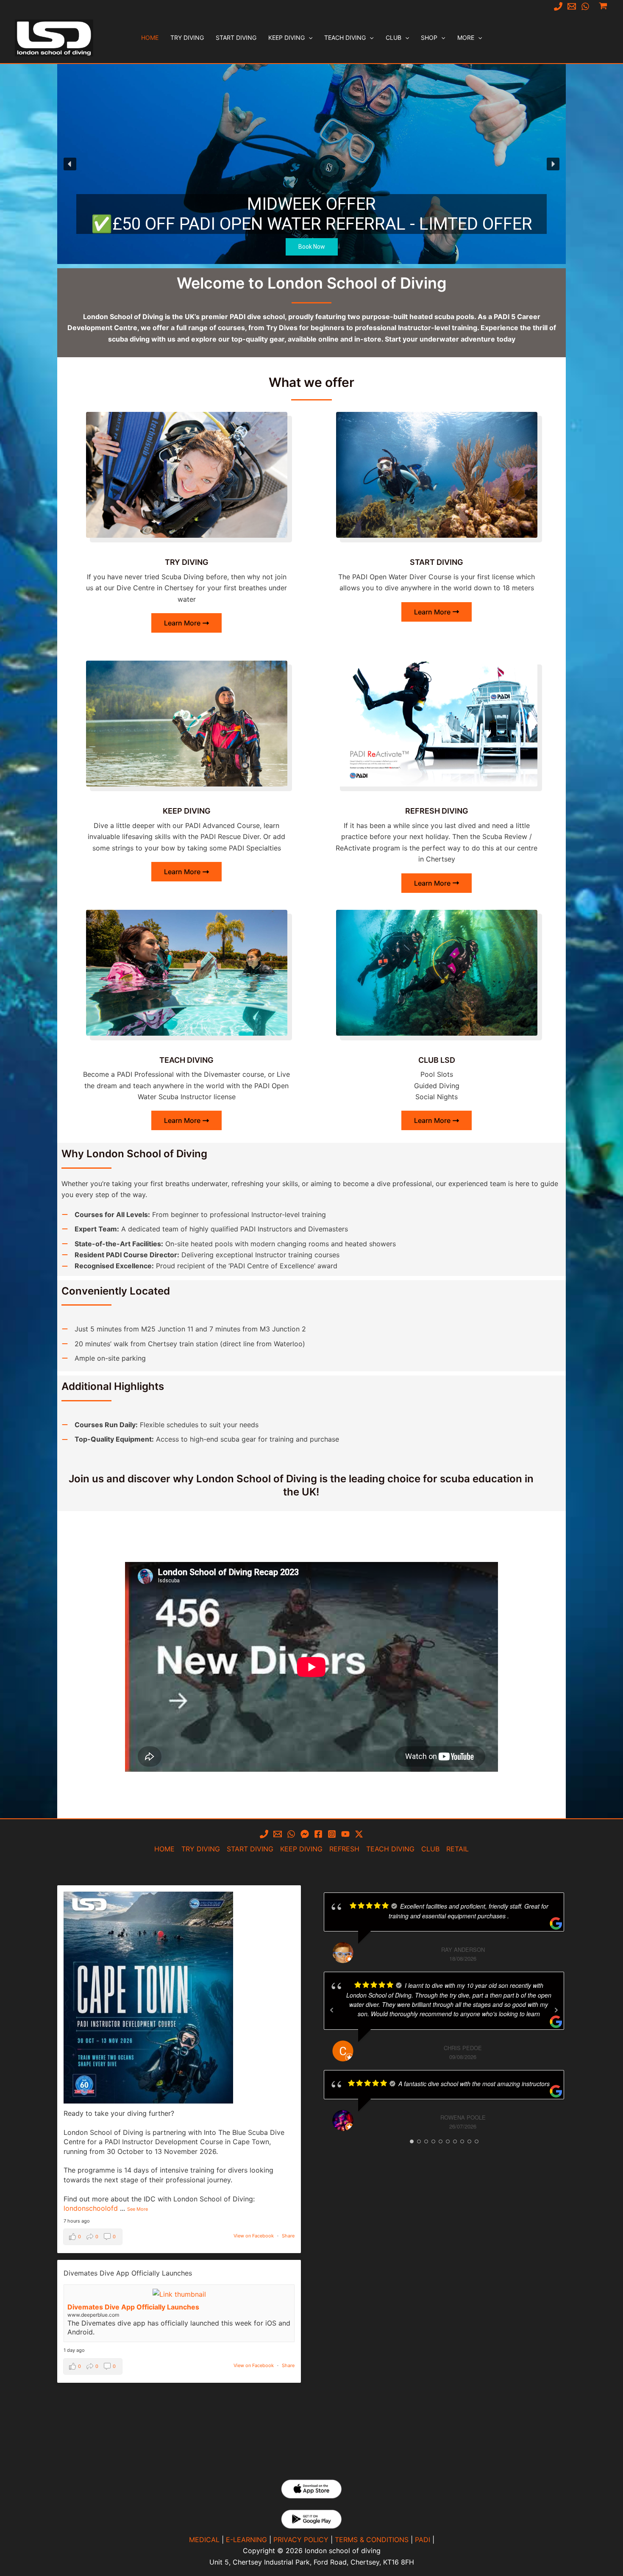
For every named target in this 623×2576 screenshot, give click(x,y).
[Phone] (558, 6)
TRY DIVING (201, 1849)
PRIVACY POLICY (301, 2540)
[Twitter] (359, 1834)
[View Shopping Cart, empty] (603, 6)
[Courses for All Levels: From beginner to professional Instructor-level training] (194, 1214)
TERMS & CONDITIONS (372, 2540)
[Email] (572, 6)
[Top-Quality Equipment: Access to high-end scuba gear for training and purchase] (200, 1439)
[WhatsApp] (585, 6)
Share (288, 2236)
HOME (164, 1849)
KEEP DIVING (301, 1849)
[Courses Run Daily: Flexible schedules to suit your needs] (160, 1425)
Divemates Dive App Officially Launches (133, 2307)
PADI (423, 2540)
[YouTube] (345, 1834)
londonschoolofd (91, 2208)
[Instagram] (332, 1834)
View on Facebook (254, 2236)
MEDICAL (204, 2540)
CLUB (430, 1849)
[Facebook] (318, 1834)
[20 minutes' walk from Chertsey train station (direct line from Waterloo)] (183, 1344)
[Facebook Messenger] (305, 1834)
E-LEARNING (246, 2540)
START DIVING (250, 1849)
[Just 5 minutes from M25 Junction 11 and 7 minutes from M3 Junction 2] (184, 1329)
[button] (309, 38)
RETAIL (458, 1849)
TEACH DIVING (390, 1849)
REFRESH (344, 1849)
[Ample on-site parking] (104, 1358)
